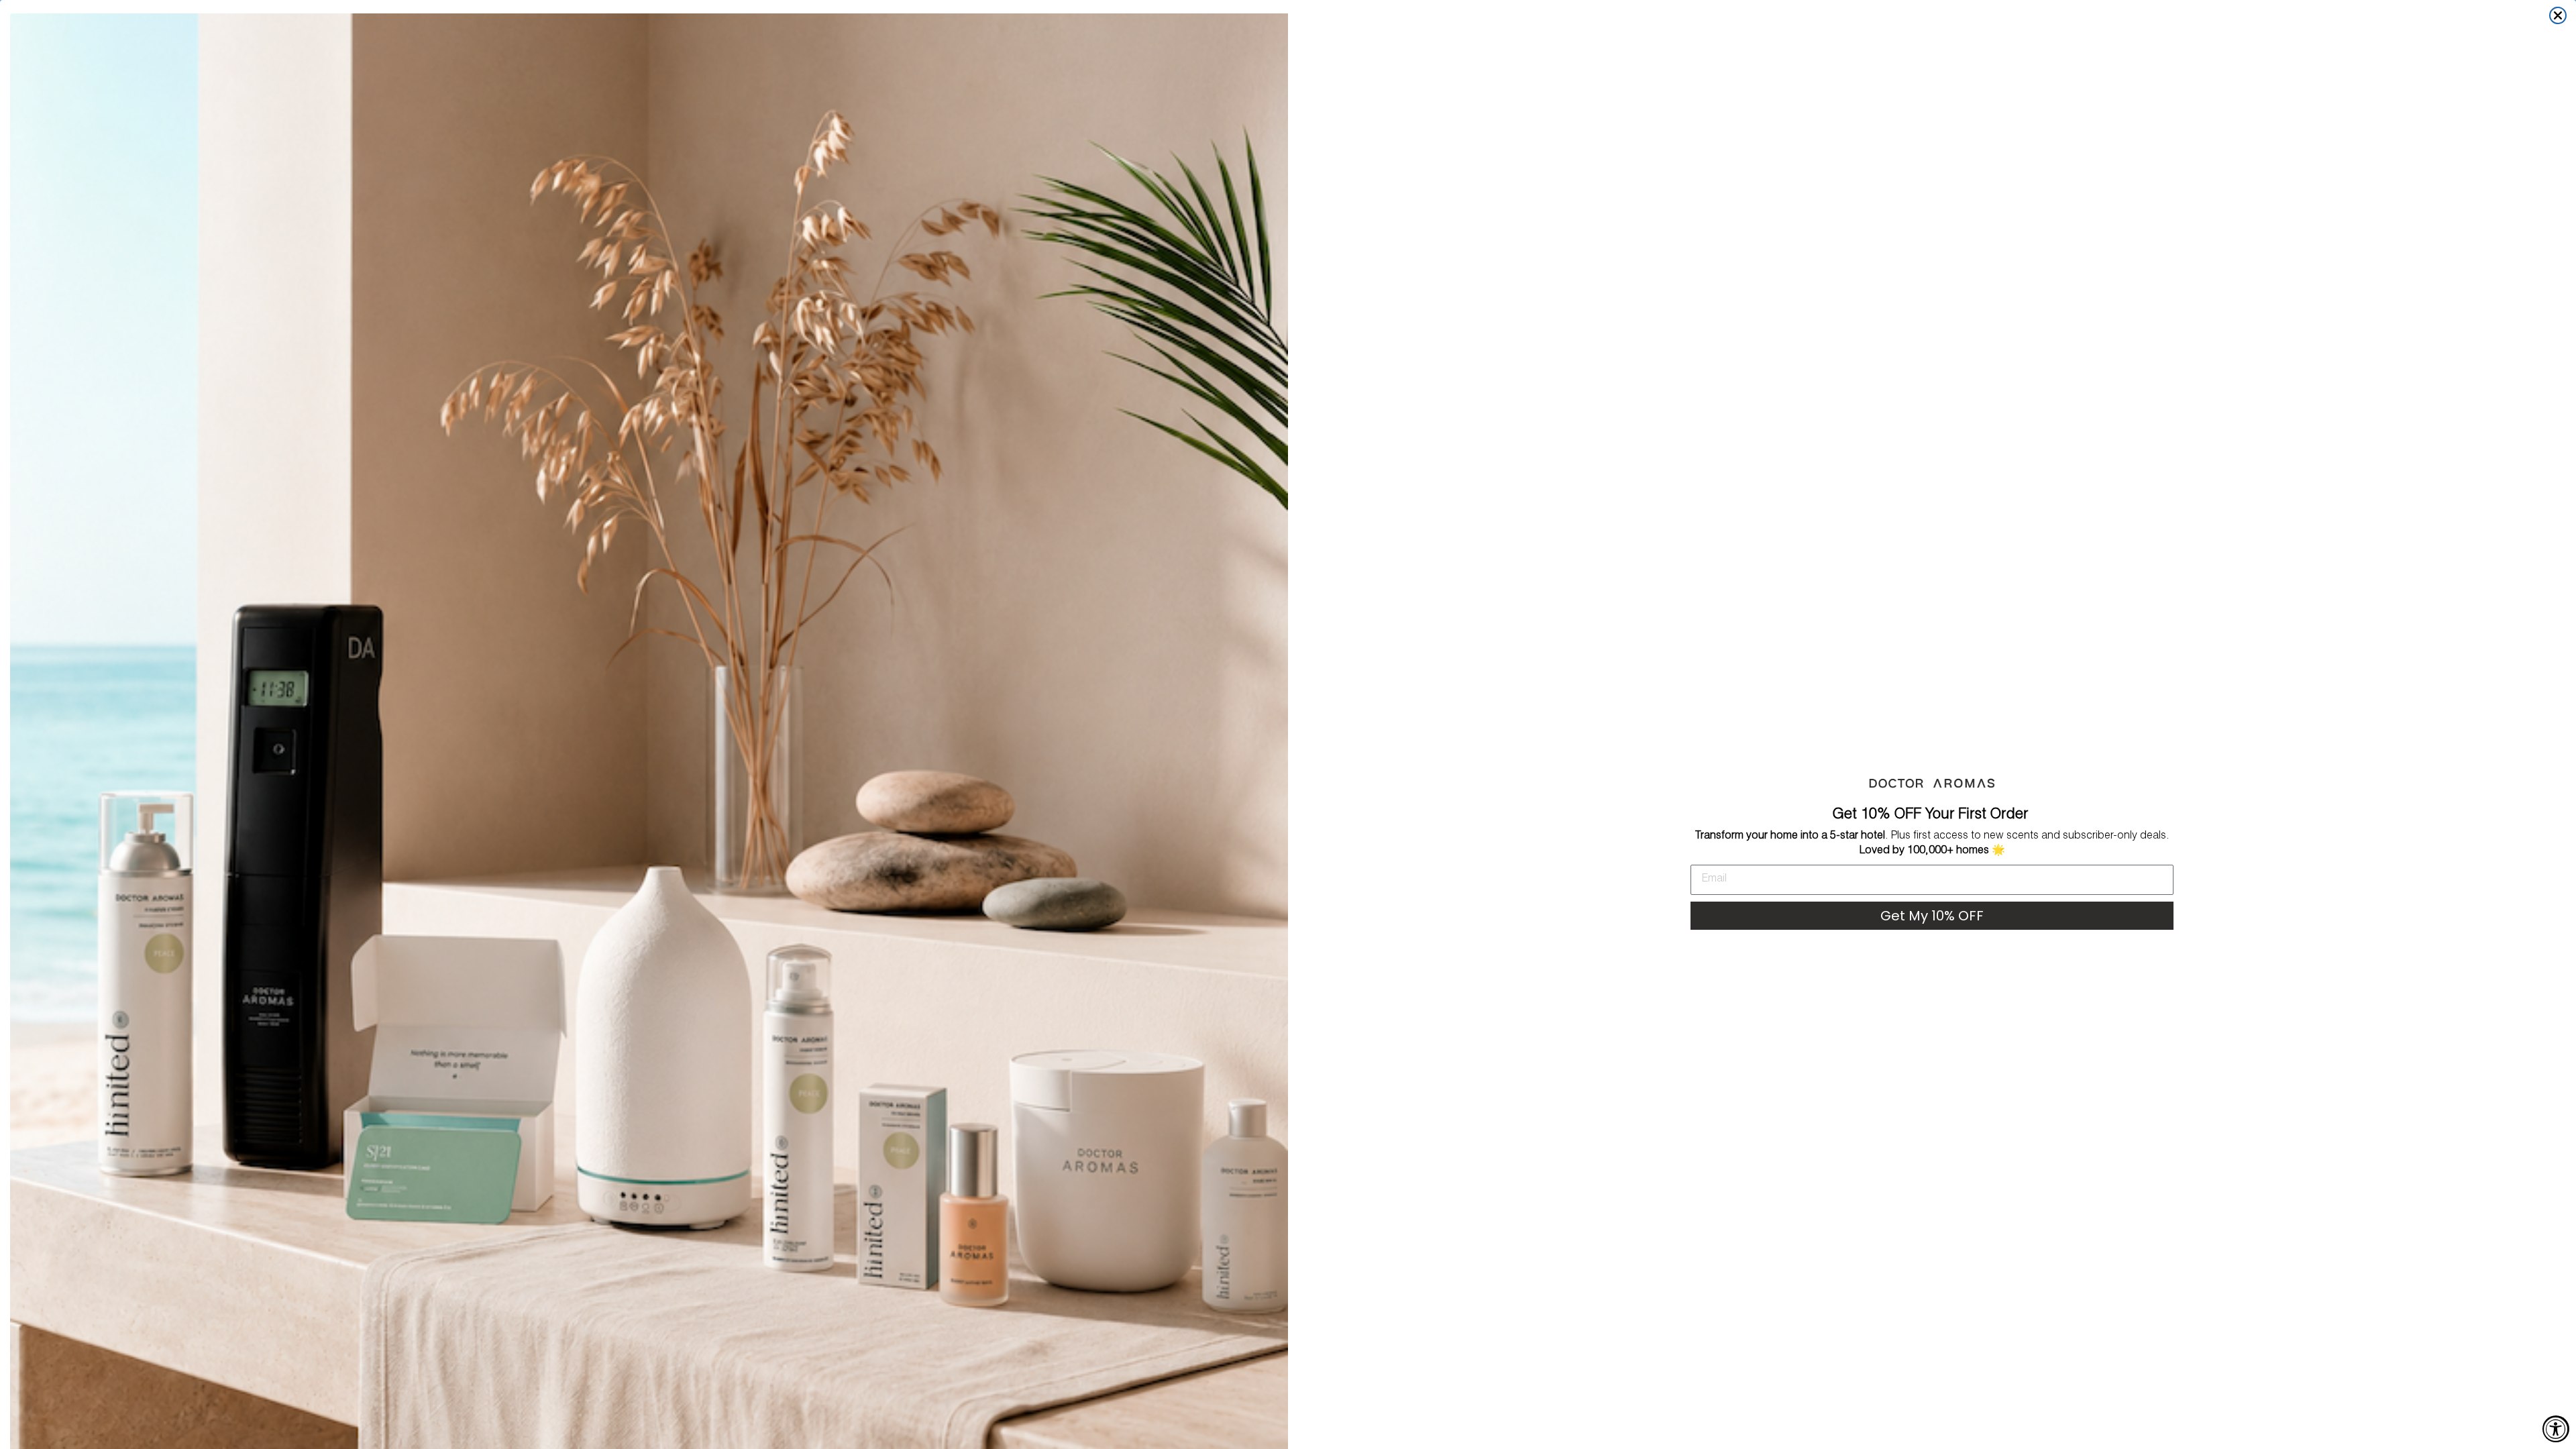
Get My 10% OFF (1932, 916)
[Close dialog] (2558, 15)
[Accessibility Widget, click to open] (2556, 1429)
